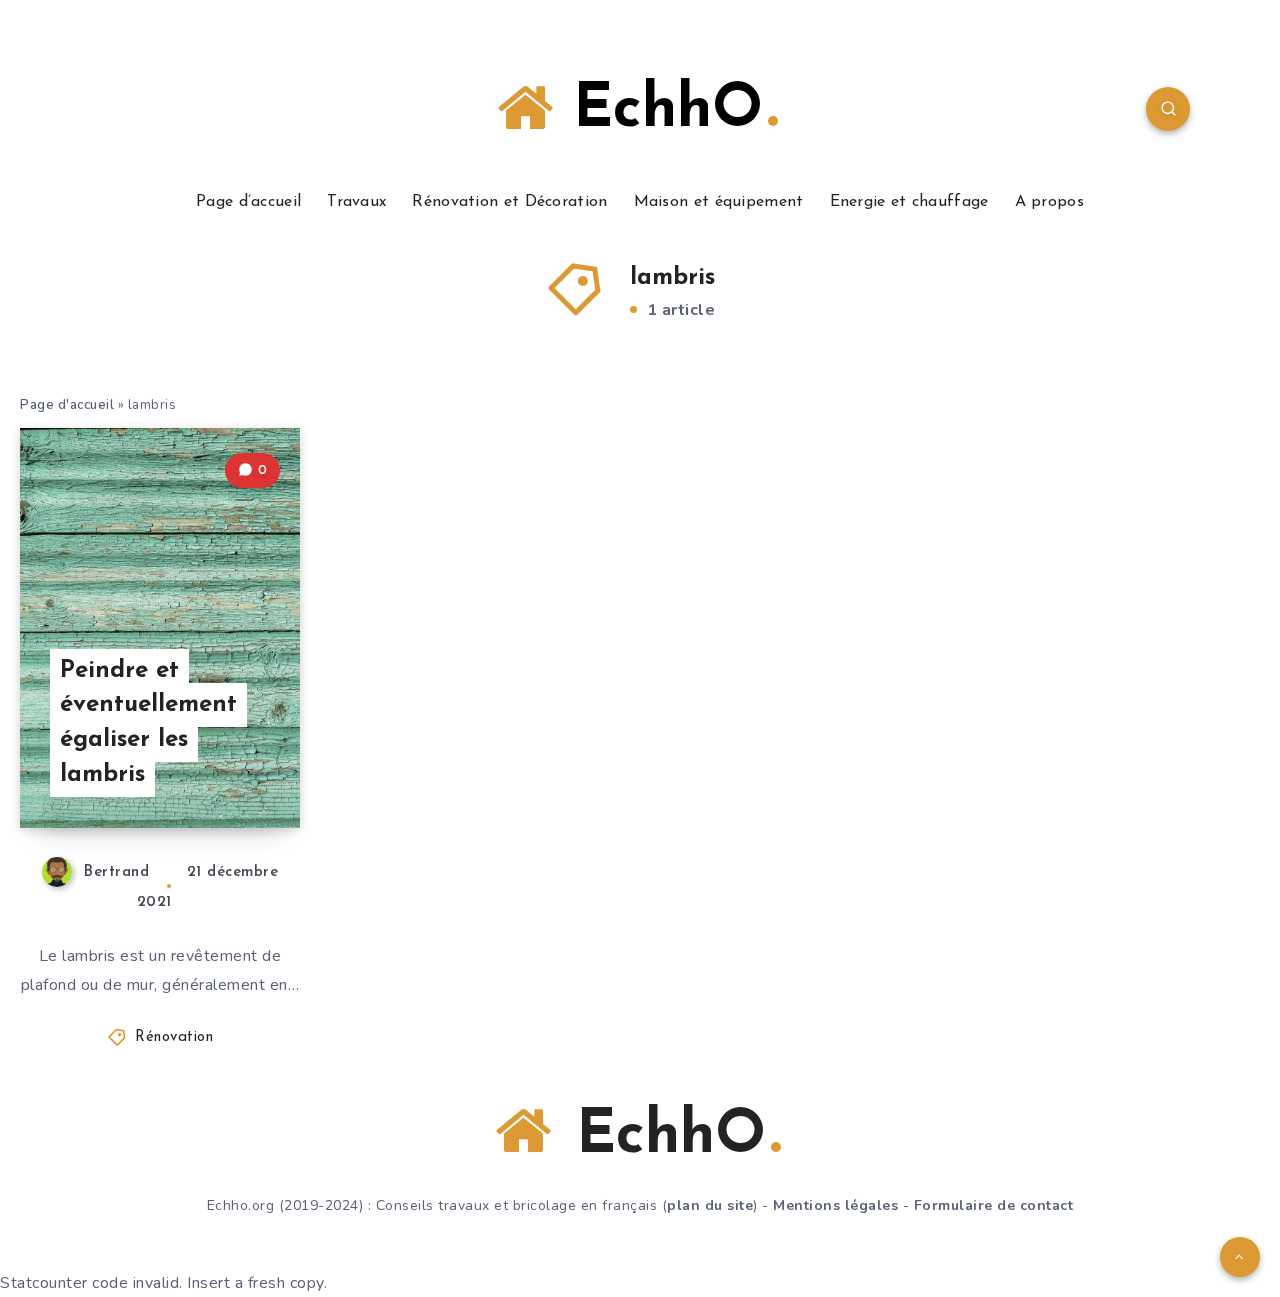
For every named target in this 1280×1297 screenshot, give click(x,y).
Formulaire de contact (994, 1205)
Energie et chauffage (909, 202)
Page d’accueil (248, 202)
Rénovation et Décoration (509, 202)
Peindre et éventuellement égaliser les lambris (148, 723)
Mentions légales (835, 1205)
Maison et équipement (719, 202)
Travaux (356, 202)
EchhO (658, 111)
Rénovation (174, 1037)
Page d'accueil (67, 405)
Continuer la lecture (198, 768)
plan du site (710, 1205)
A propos (1049, 202)
